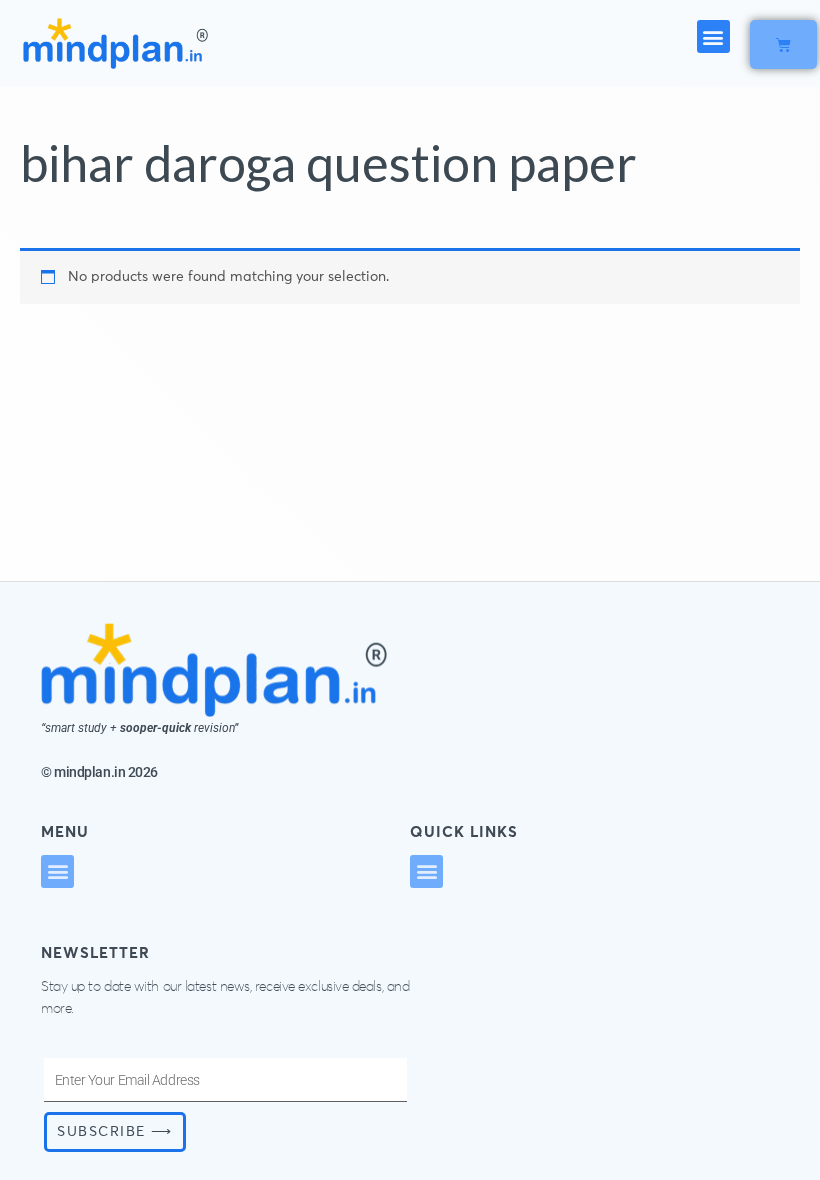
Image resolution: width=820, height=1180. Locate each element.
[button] (713, 36)
